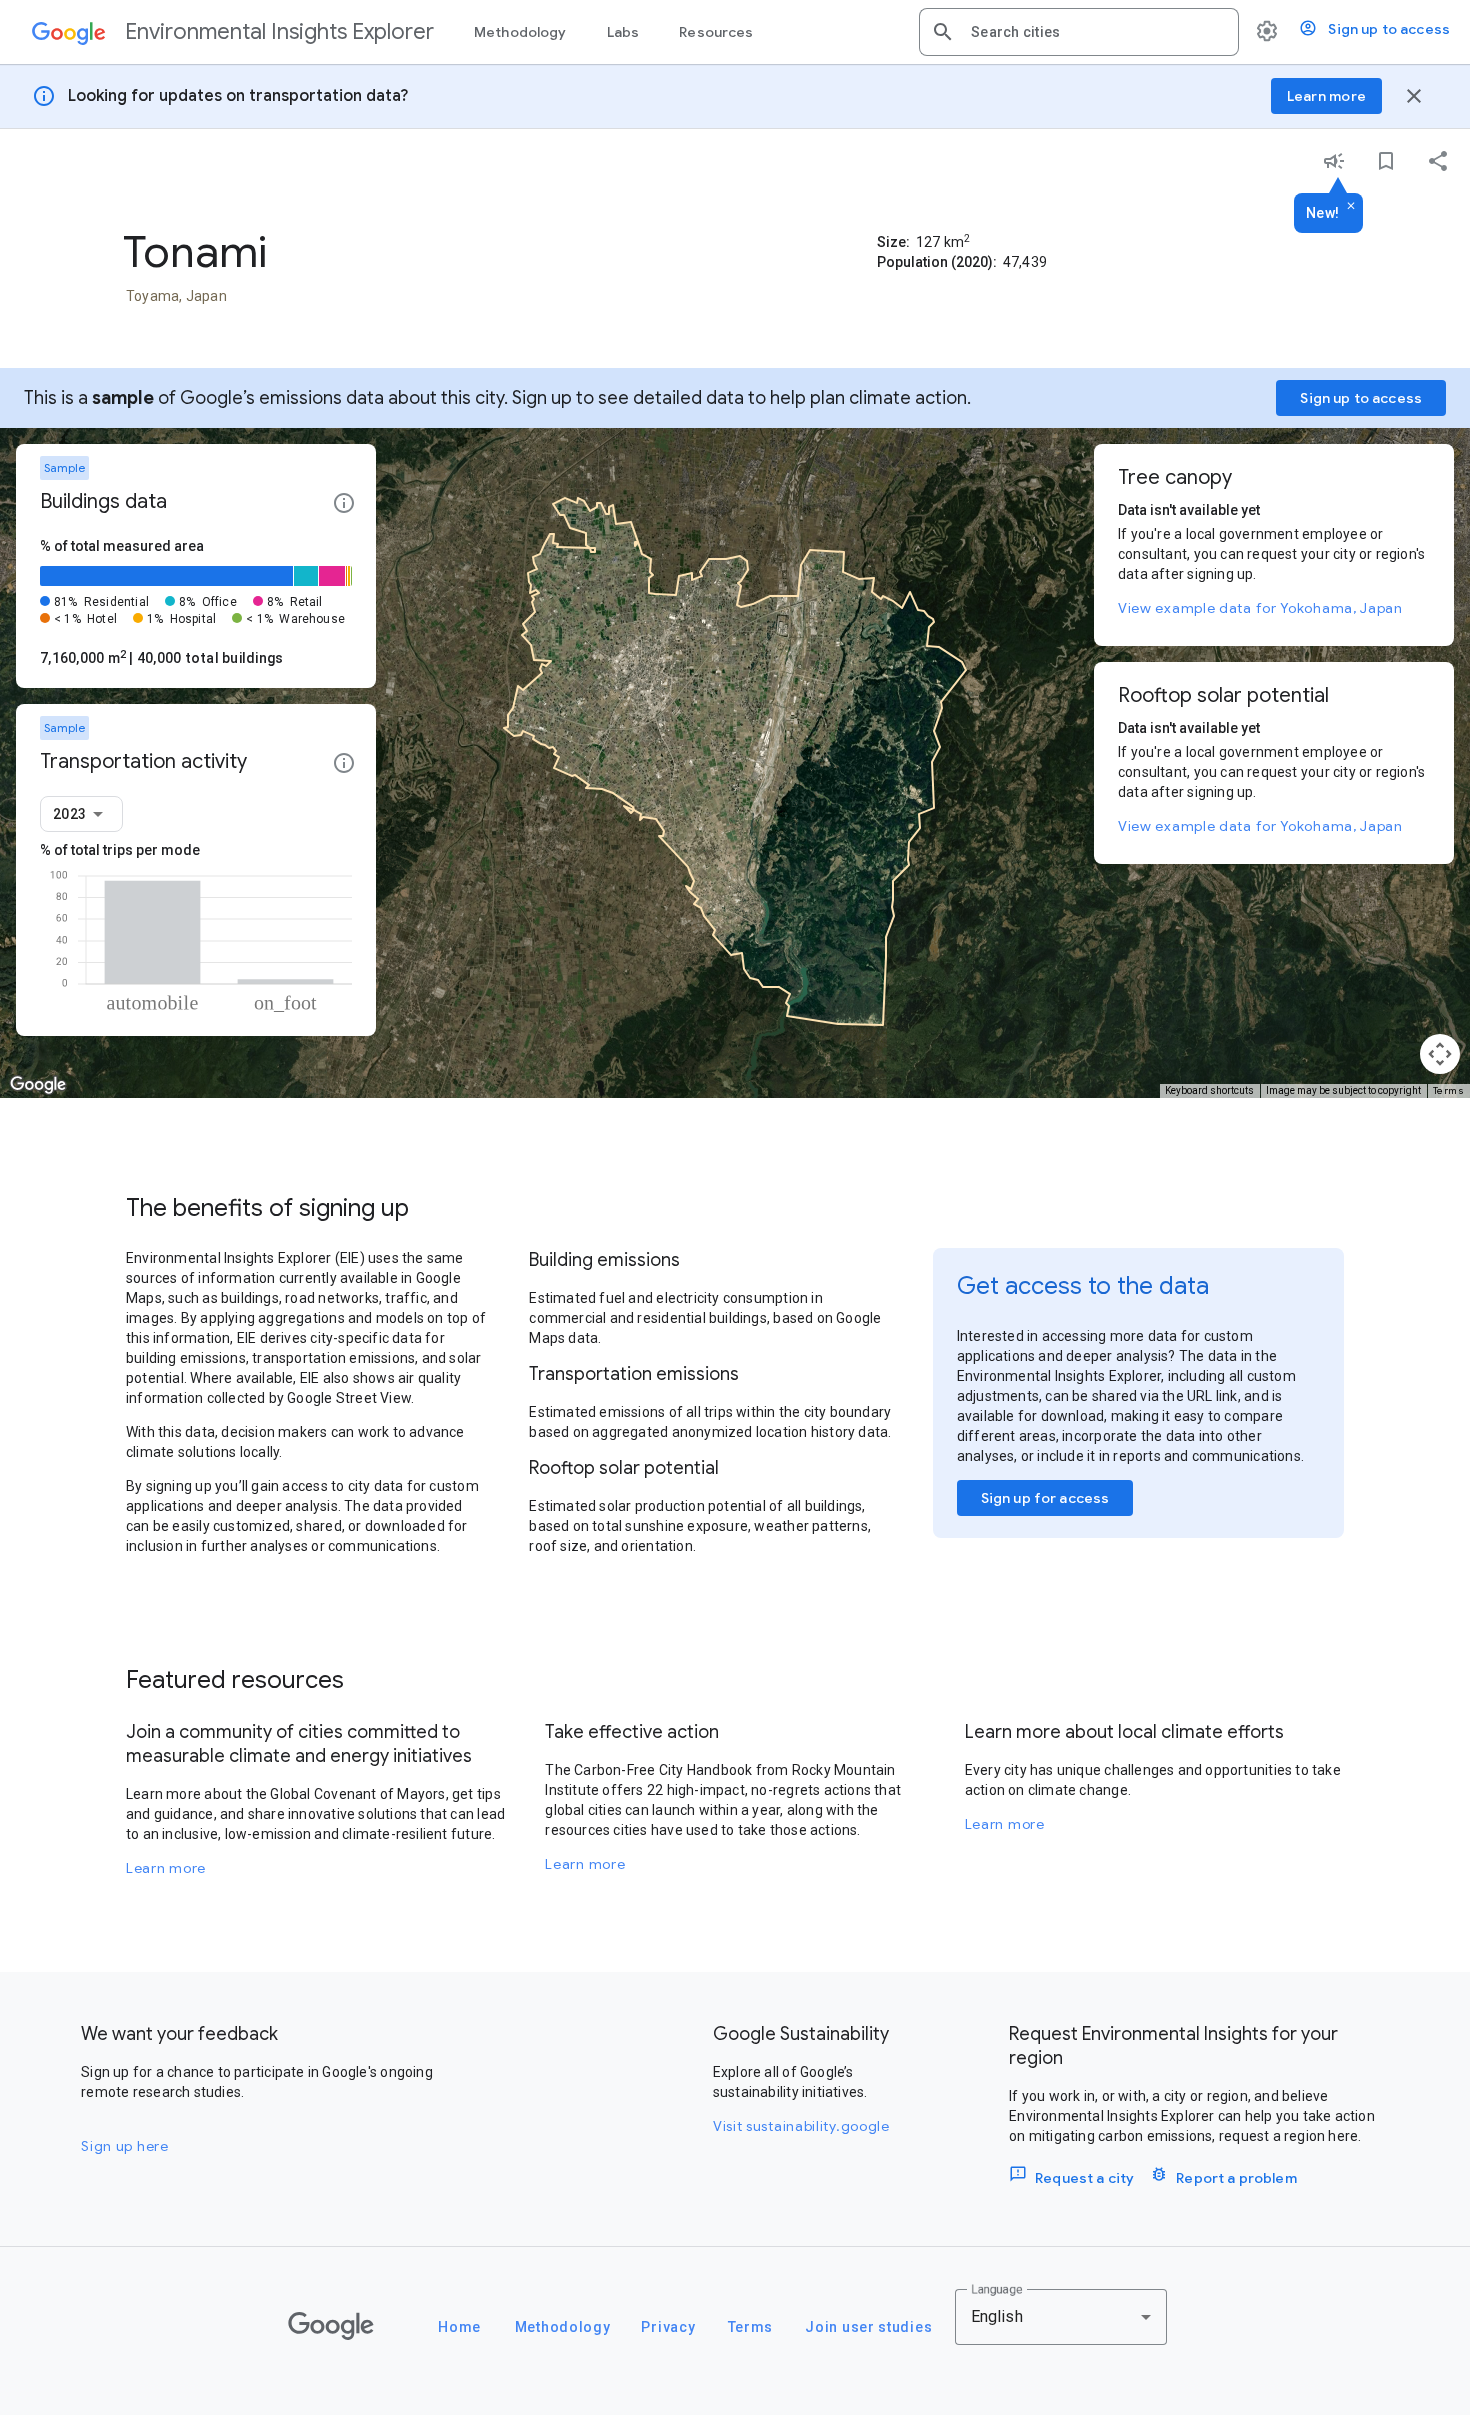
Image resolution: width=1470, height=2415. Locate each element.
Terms (1449, 1090)
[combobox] (1097, 32)
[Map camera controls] (1440, 1054)
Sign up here (124, 2146)
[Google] (331, 2326)
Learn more (166, 1868)
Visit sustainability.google (801, 2126)
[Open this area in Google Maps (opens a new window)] (38, 1085)
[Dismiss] (1351, 207)
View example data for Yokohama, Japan (1260, 608)
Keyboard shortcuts (1209, 1090)
